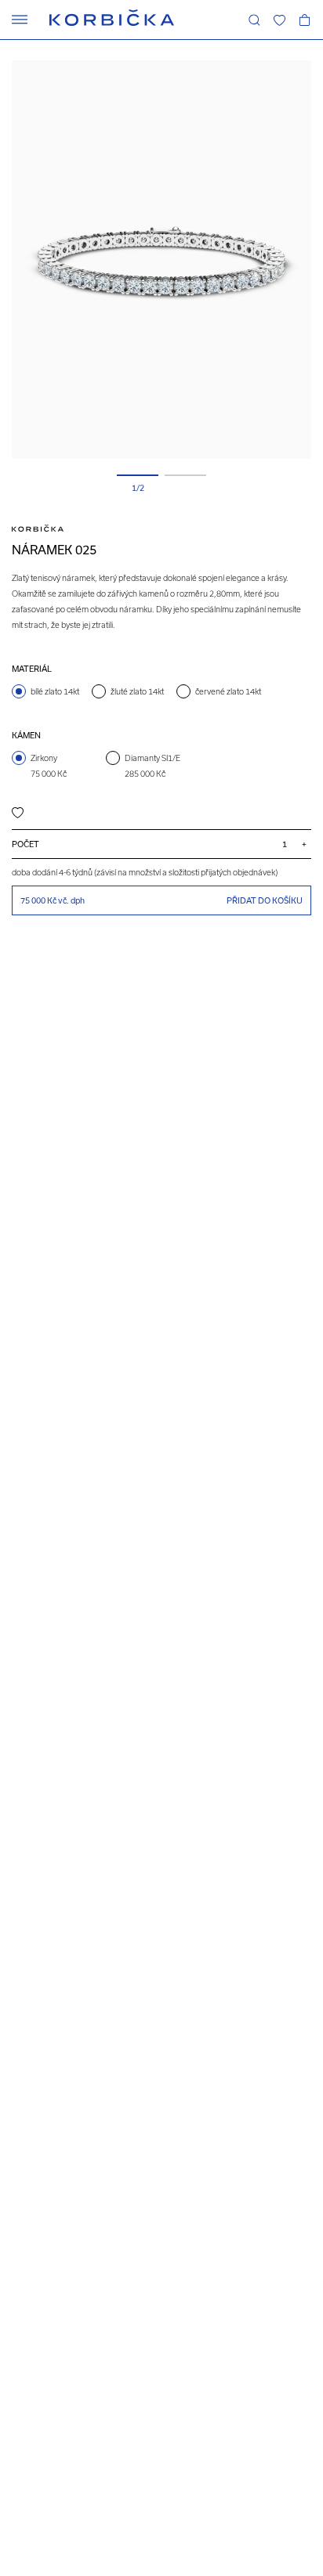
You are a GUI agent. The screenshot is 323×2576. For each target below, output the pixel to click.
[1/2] (138, 475)
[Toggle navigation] (20, 20)
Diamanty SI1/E (152, 766)
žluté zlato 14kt (137, 691)
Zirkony (49, 766)
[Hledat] (254, 20)
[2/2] (185, 475)
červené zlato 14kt (228, 691)
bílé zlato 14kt (55, 691)
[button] (279, 20)
